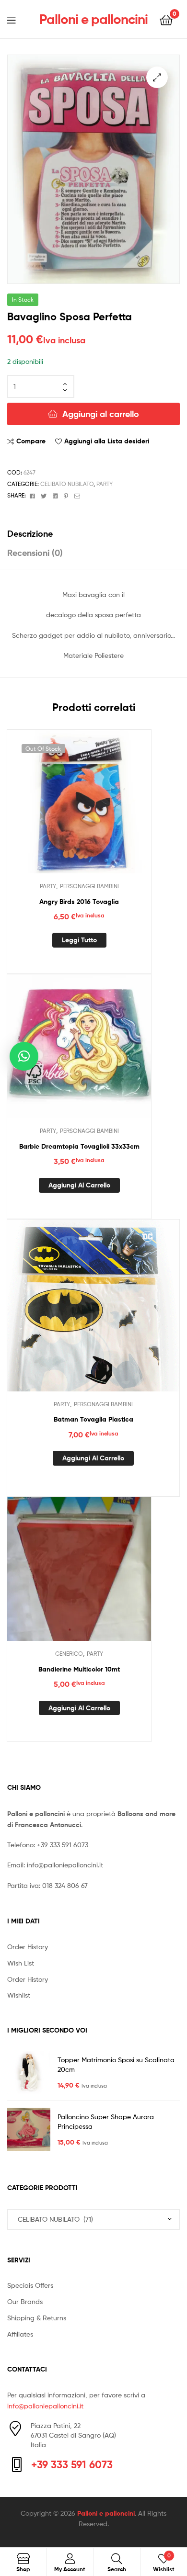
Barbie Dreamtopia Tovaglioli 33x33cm (79, 1146)
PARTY (105, 484)
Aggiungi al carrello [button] (79, 1185)
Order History (28, 1947)
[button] (157, 77)
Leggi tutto (79, 940)
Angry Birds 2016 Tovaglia (79, 902)
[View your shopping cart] (166, 19)
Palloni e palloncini (93, 19)
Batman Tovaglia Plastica (93, 1419)
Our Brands (25, 2301)
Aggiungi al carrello (101, 414)
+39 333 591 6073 (63, 1845)
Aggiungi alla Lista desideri (107, 441)
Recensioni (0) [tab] (35, 553)
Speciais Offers (30, 2285)
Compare (31, 441)
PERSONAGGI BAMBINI (89, 886)
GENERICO (69, 1654)
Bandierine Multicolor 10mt (79, 1669)
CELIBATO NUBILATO (67, 484)
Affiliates (20, 2334)
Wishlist (19, 1995)
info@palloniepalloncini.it (65, 1865)
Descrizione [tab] (30, 534)
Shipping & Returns (37, 2318)
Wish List (21, 1963)
